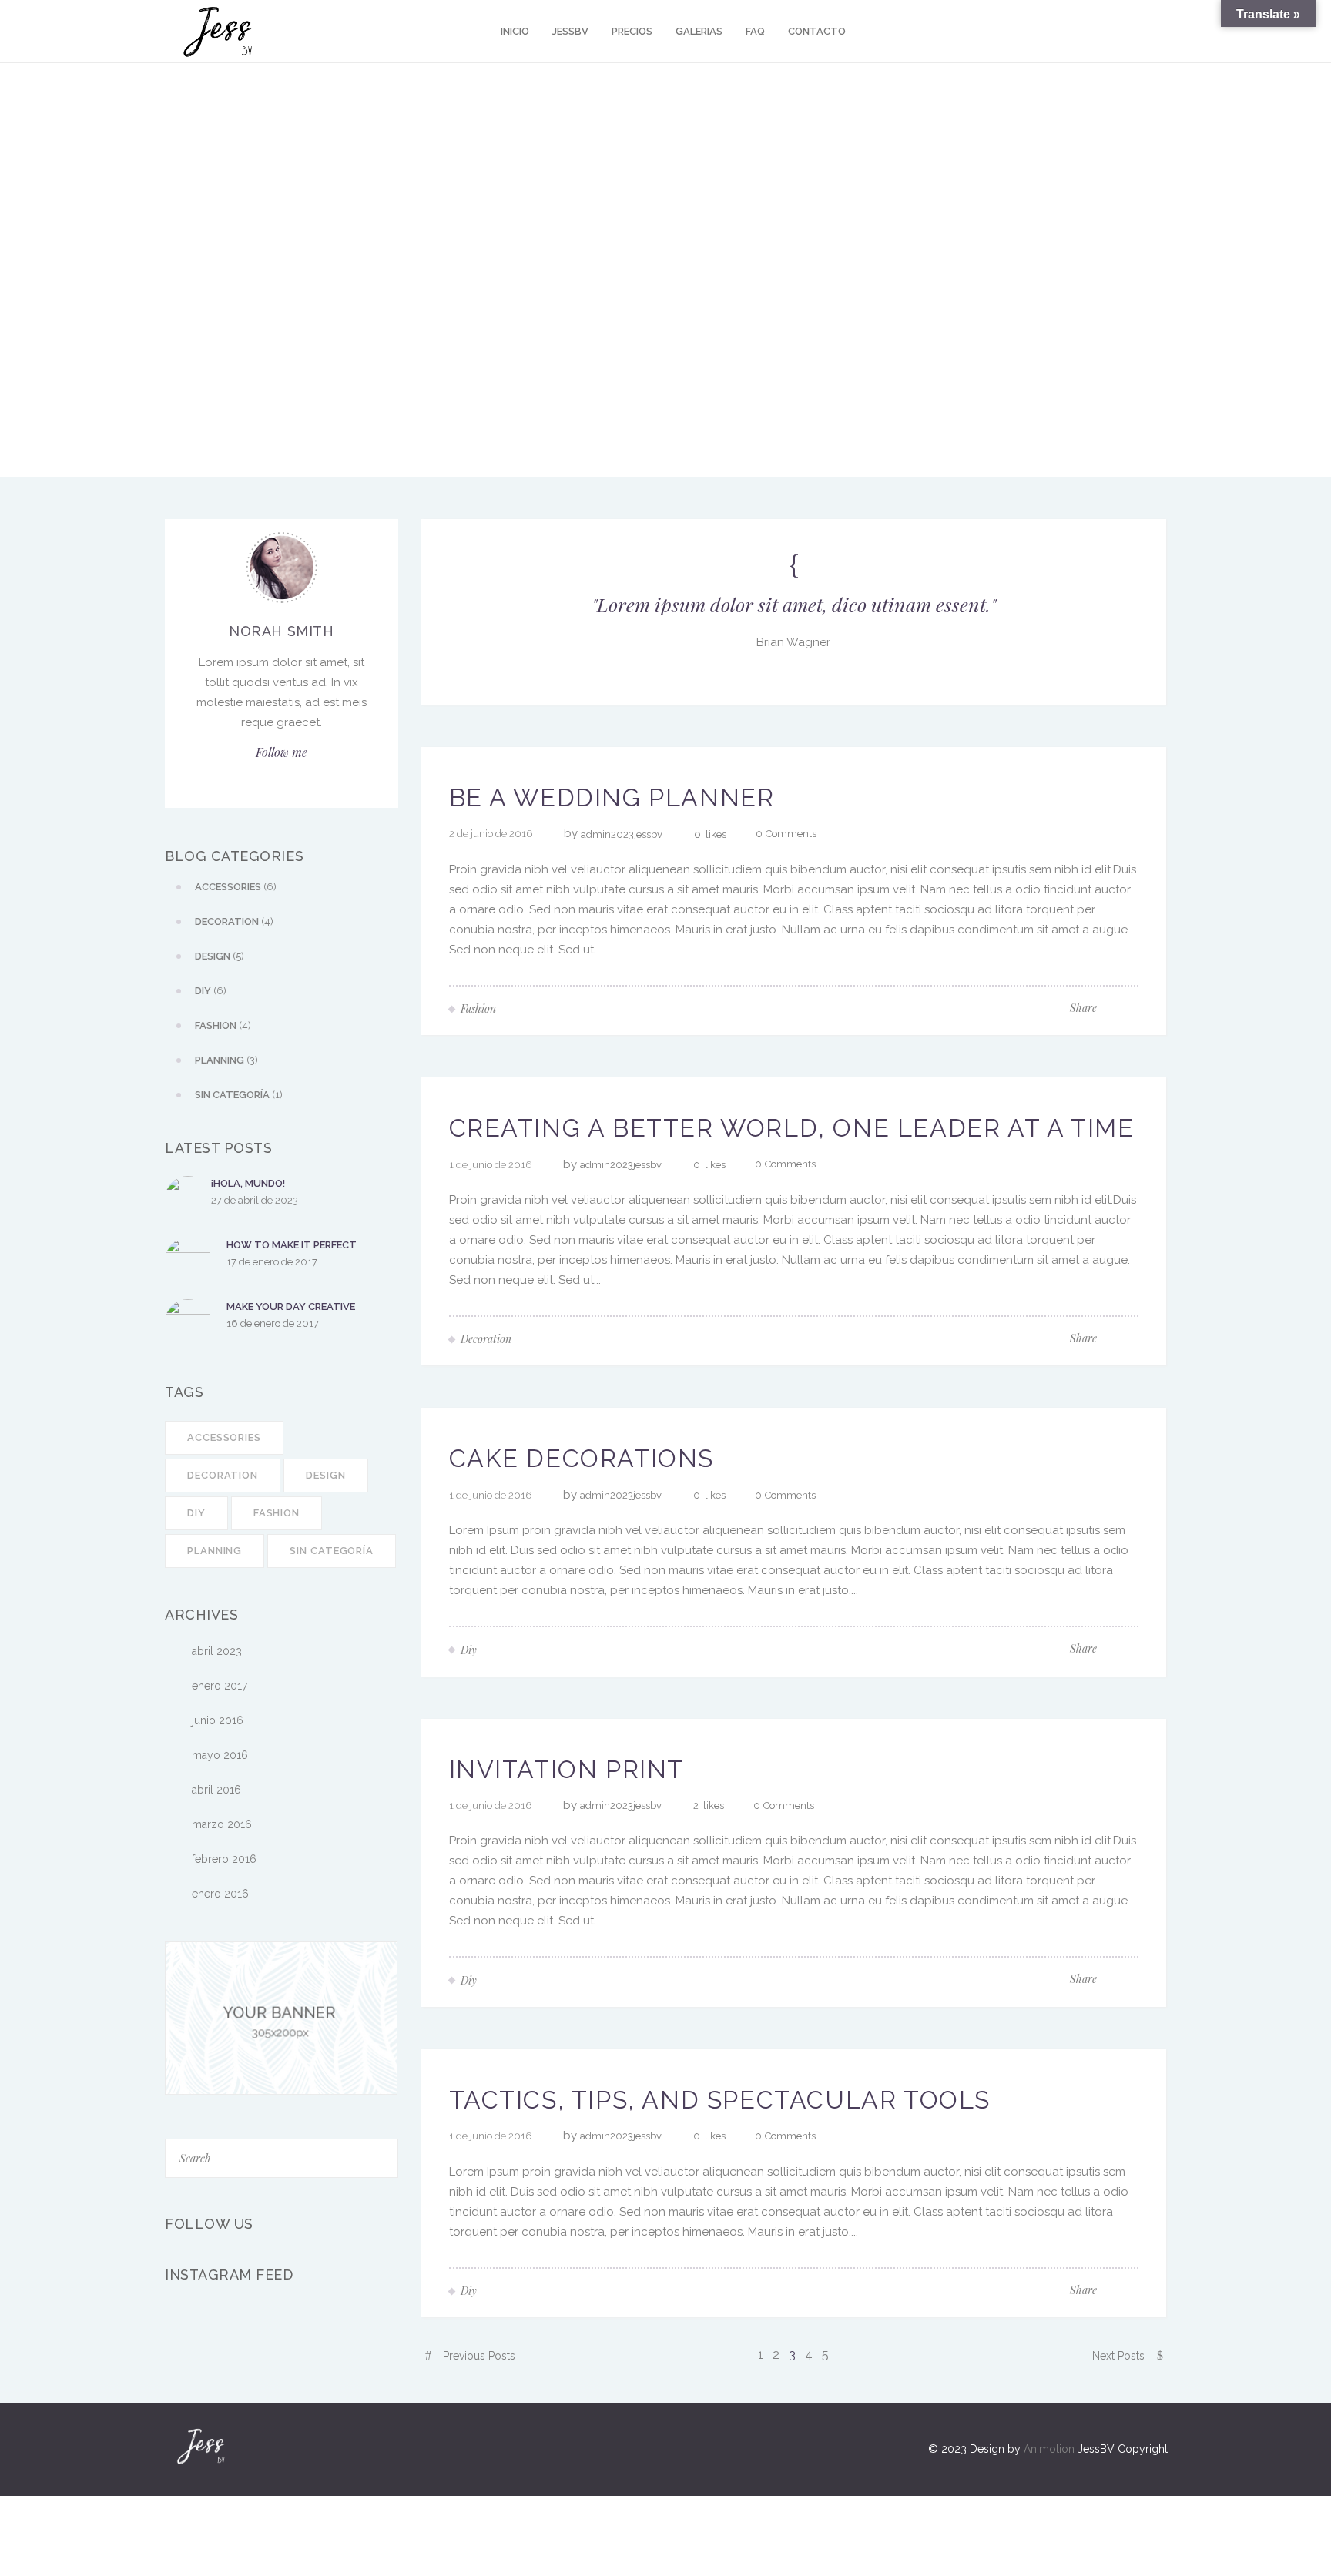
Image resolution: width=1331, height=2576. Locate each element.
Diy (196, 1513)
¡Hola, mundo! (248, 1183)
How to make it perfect (292, 1245)
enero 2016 (220, 1894)
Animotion (1049, 2449)
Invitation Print (567, 1769)
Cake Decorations (582, 1458)
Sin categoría (332, 1551)
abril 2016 (216, 1790)
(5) (220, 956)
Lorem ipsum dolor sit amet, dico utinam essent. (794, 604)
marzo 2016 (222, 1824)
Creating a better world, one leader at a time (792, 1128)
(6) (236, 887)
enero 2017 (220, 1686)
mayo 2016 (220, 1755)
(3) (226, 1060)
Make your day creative (291, 1306)
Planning (215, 1551)
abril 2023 (217, 1651)
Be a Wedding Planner (612, 797)
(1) (239, 1095)
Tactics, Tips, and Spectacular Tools (720, 2100)
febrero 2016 (224, 1859)
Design (325, 1475)
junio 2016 (218, 1720)
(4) (234, 921)
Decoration (223, 1475)
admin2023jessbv (622, 834)
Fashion (277, 1513)
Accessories (224, 1437)
